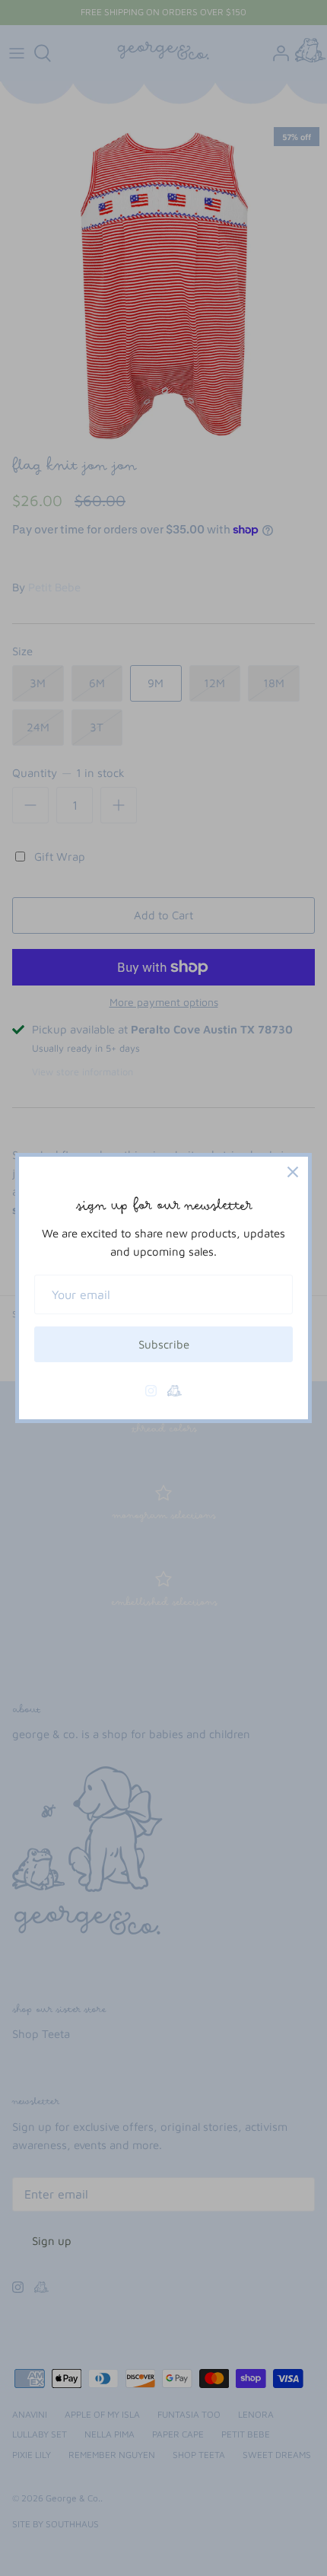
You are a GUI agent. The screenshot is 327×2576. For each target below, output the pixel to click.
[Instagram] (151, 1391)
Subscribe (164, 1344)
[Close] (293, 1172)
